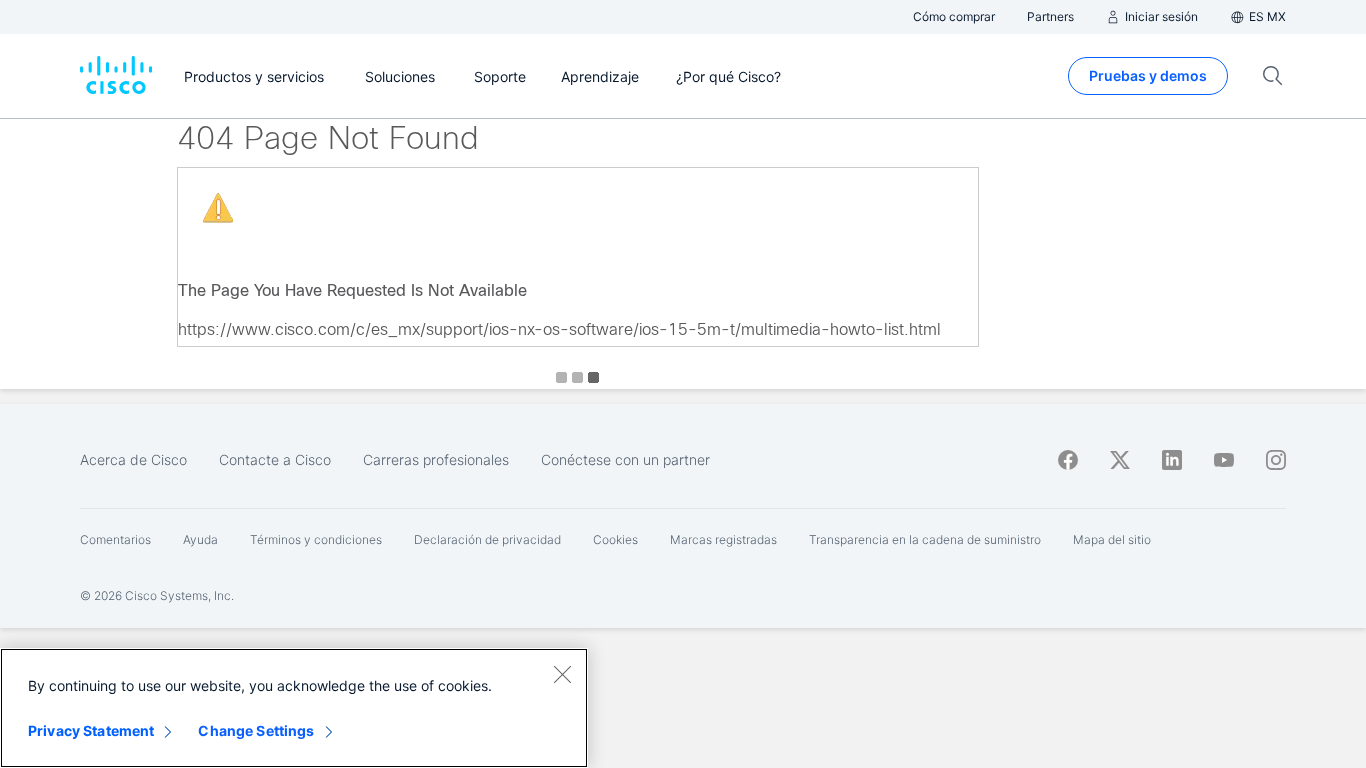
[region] (294, 708)
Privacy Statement (91, 730)
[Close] (562, 674)
